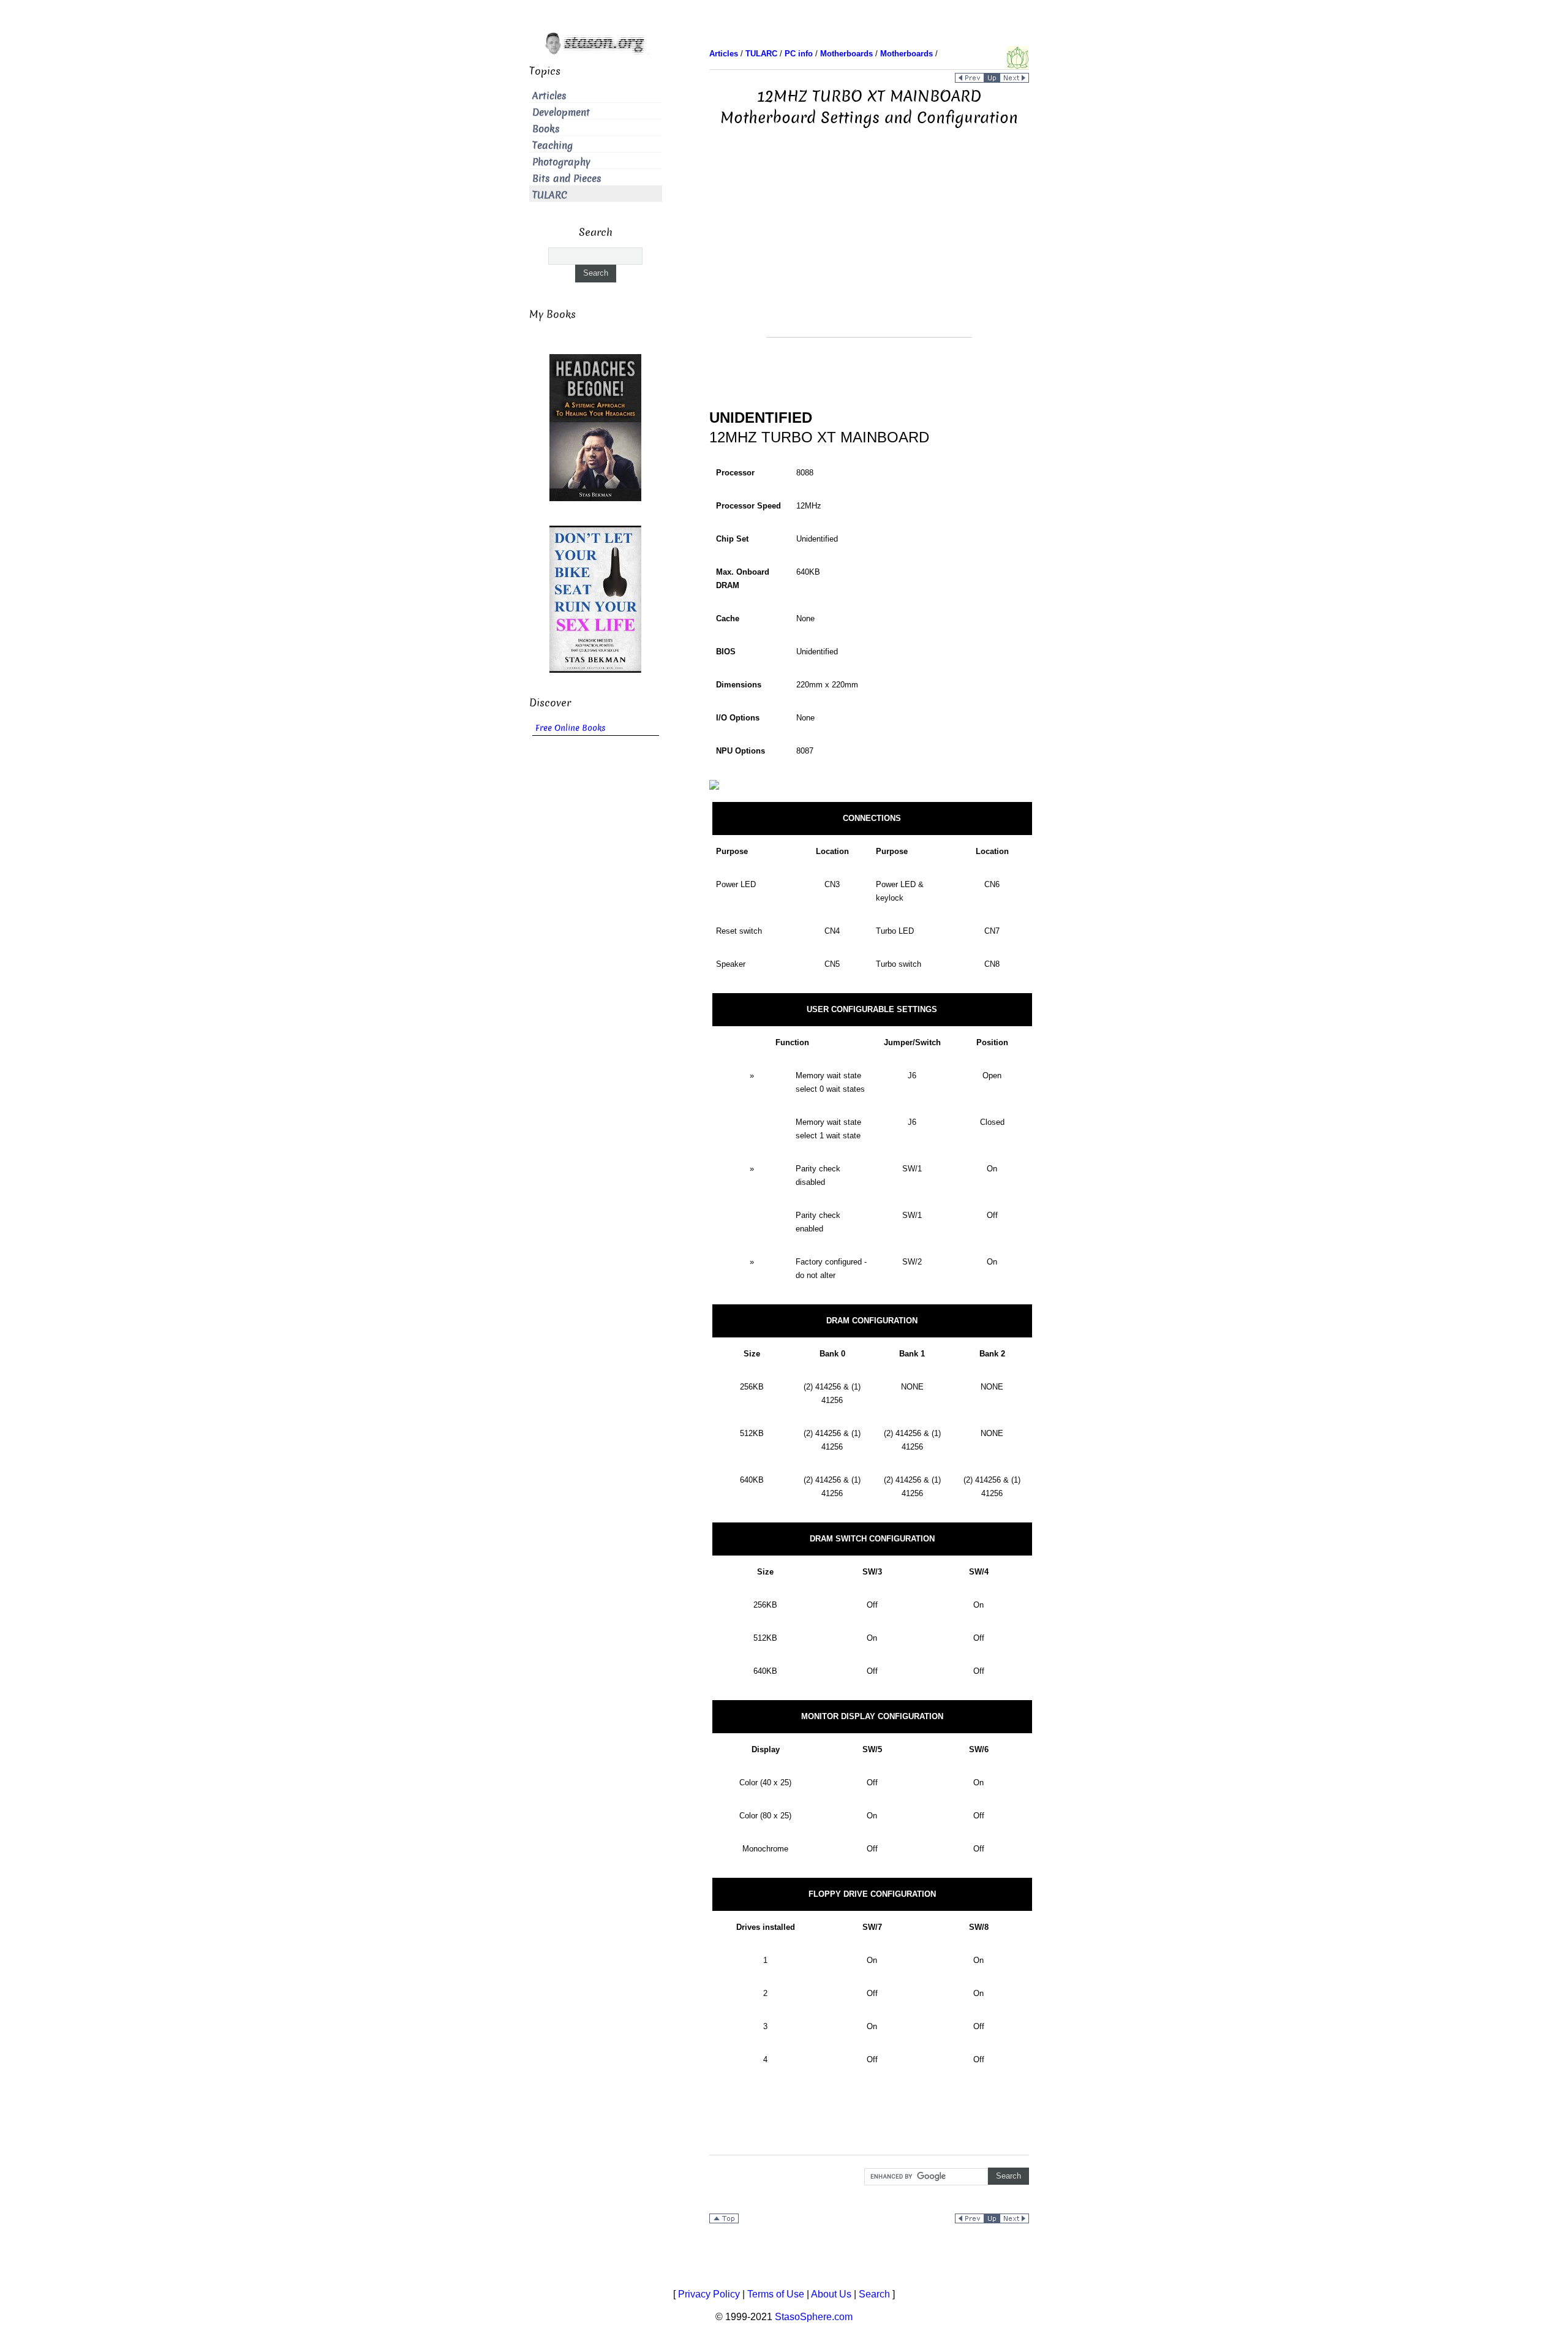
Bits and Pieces (567, 179)
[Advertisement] (869, 251)
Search (874, 2294)
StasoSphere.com (814, 2317)
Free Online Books (571, 728)
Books (546, 129)
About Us (831, 2294)
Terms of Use (776, 2294)
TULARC (550, 195)
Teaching (552, 146)
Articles (549, 96)
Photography (561, 162)
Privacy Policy (709, 2294)
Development (561, 112)
